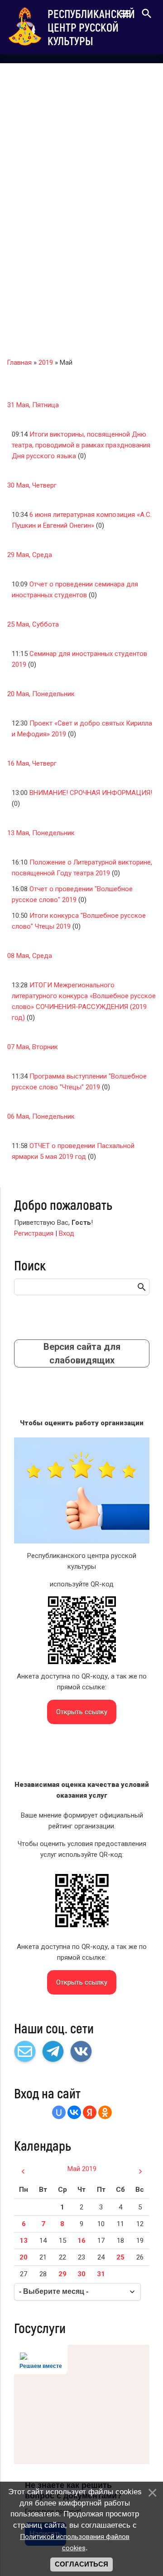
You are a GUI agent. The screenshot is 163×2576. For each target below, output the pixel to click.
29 (62, 2274)
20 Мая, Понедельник (41, 694)
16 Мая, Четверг (32, 763)
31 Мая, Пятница (33, 405)
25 (120, 2257)
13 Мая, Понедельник (41, 833)
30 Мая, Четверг (32, 485)
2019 (46, 363)
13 (24, 2241)
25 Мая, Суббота (33, 624)
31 (101, 2274)
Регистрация (34, 1233)
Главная (19, 363)
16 (81, 2241)
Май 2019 (82, 2169)
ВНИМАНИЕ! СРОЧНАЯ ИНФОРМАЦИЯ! (91, 793)
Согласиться (81, 2564)
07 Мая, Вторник (33, 1047)
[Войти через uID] (59, 2112)
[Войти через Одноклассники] (105, 2112)
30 (81, 2274)
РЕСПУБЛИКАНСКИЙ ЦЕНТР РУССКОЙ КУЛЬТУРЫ (91, 27)
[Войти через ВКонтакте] (74, 2112)
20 (24, 2257)
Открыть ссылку (82, 1712)
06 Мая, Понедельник (41, 1116)
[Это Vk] (81, 2051)
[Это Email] (25, 2051)
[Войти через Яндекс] (90, 2112)
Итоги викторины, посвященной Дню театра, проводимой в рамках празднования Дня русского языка (81, 445)
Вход (67, 1233)
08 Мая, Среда (30, 956)
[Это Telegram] (53, 2051)
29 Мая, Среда (30, 555)
